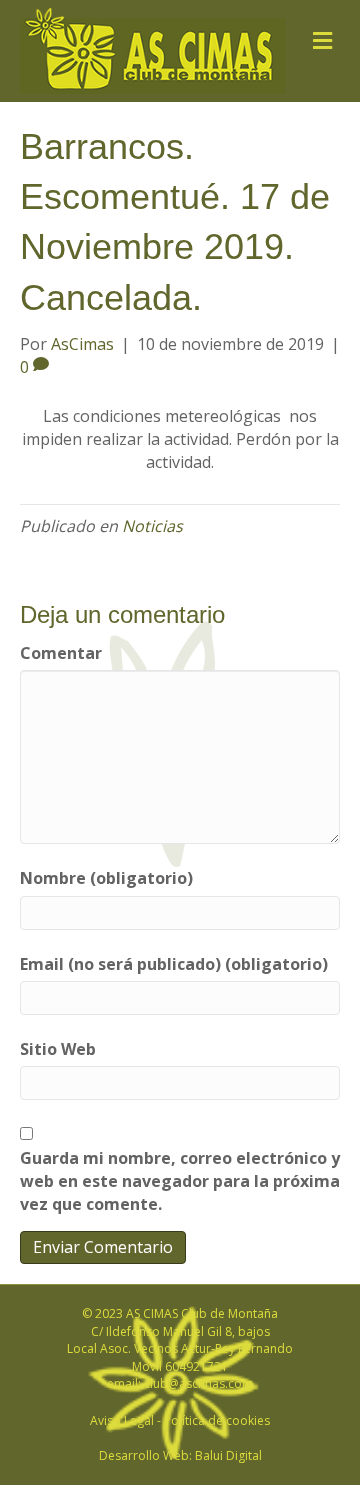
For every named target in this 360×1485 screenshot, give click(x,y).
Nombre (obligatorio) (106, 878)
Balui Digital (228, 1455)
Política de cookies (217, 1420)
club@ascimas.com (198, 1383)
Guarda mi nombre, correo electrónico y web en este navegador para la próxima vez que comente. (180, 1181)
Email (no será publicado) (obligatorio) (174, 964)
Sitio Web (58, 1049)
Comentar (61, 653)
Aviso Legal (122, 1420)
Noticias (152, 526)
